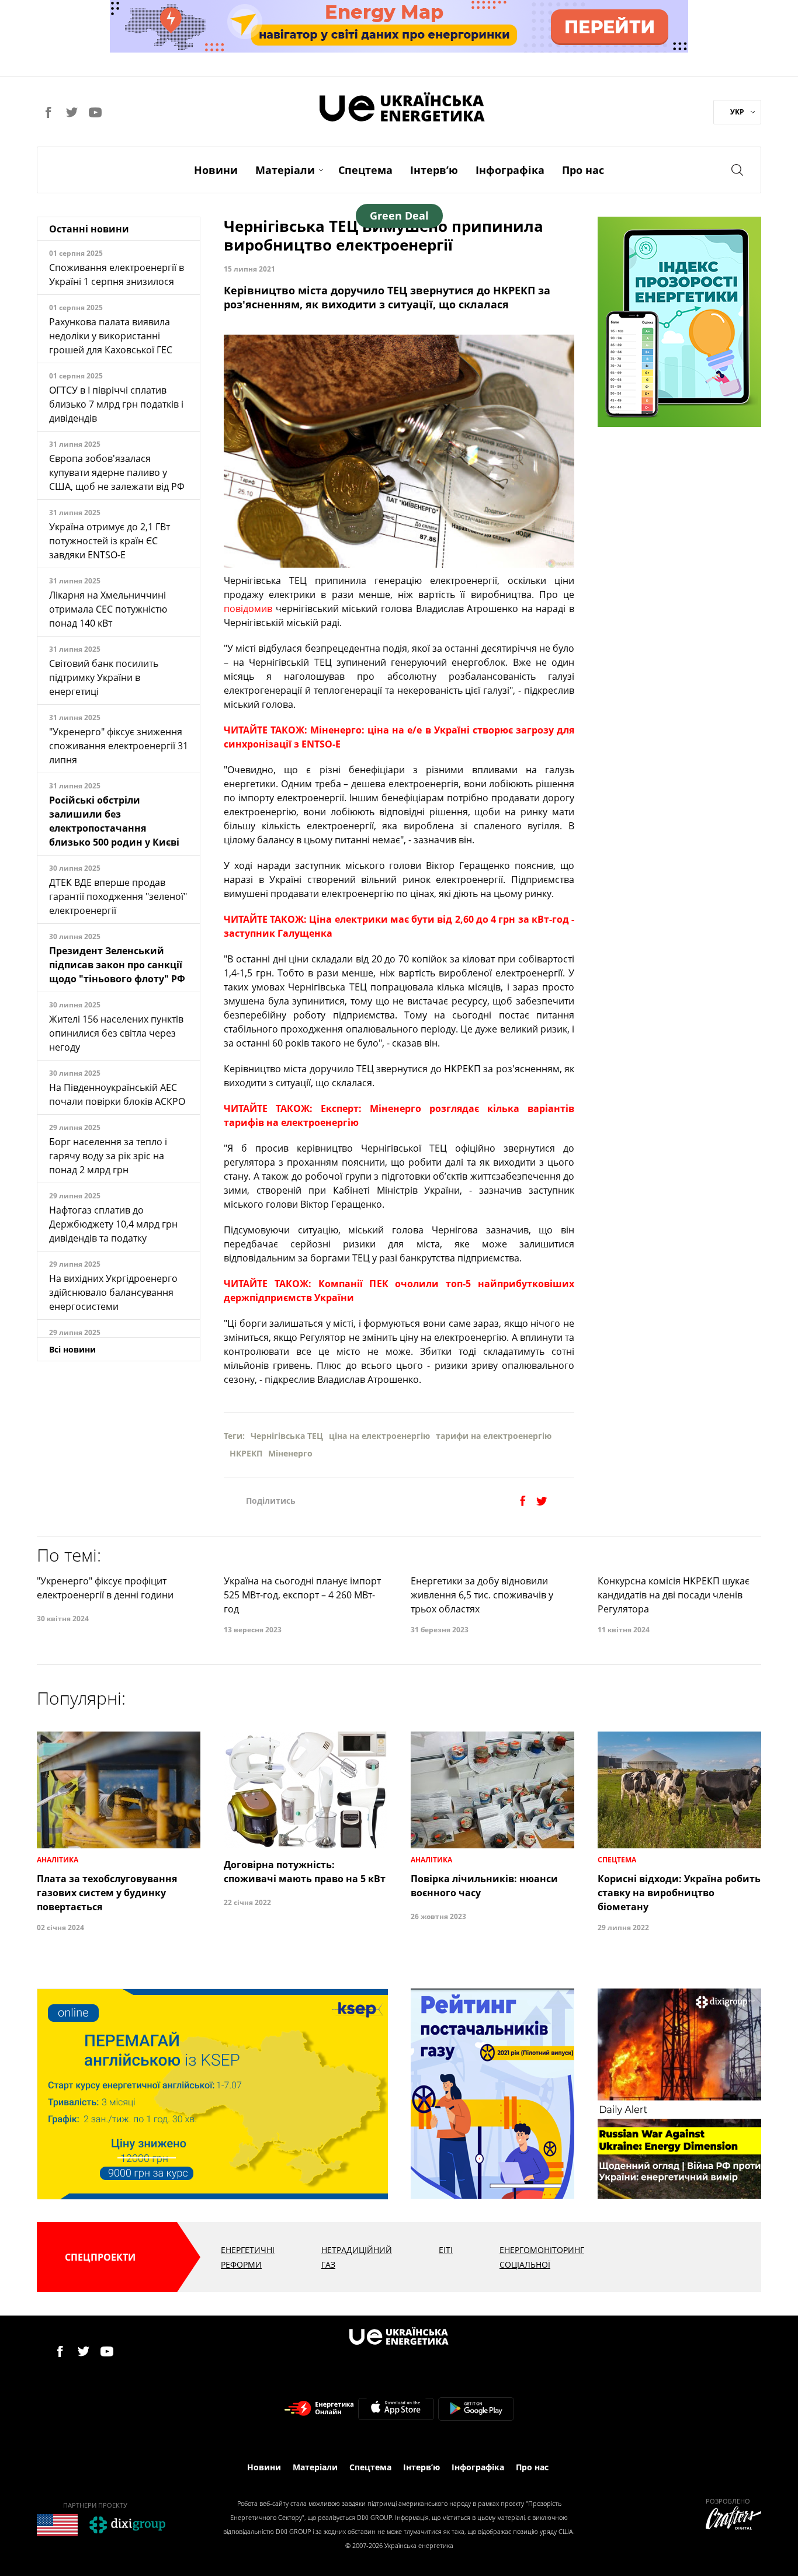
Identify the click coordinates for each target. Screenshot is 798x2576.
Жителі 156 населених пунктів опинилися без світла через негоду (116, 1033)
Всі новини (72, 1349)
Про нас (583, 170)
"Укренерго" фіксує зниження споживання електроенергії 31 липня (119, 746)
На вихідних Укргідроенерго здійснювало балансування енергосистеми (113, 1292)
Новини (216, 170)
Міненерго (290, 1453)
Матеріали (285, 170)
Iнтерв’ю (434, 170)
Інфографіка (510, 170)
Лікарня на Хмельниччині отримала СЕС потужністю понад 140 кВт (108, 609)
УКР (737, 112)
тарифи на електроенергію (494, 1436)
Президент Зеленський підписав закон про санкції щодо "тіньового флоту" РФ (117, 965)
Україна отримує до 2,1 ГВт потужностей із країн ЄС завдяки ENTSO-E (110, 541)
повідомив (248, 609)
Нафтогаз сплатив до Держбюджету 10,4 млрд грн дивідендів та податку (113, 1224)
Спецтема (365, 170)
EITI (446, 2250)
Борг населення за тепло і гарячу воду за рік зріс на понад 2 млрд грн (108, 1156)
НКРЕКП (246, 1453)
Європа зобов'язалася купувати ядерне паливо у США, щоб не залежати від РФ (117, 472)
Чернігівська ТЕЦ (287, 1436)
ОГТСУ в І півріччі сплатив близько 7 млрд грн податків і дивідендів (116, 404)
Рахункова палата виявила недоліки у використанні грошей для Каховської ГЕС (111, 336)
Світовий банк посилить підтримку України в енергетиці (104, 677)
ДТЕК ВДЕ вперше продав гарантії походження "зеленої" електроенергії (118, 896)
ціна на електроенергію (379, 1436)
